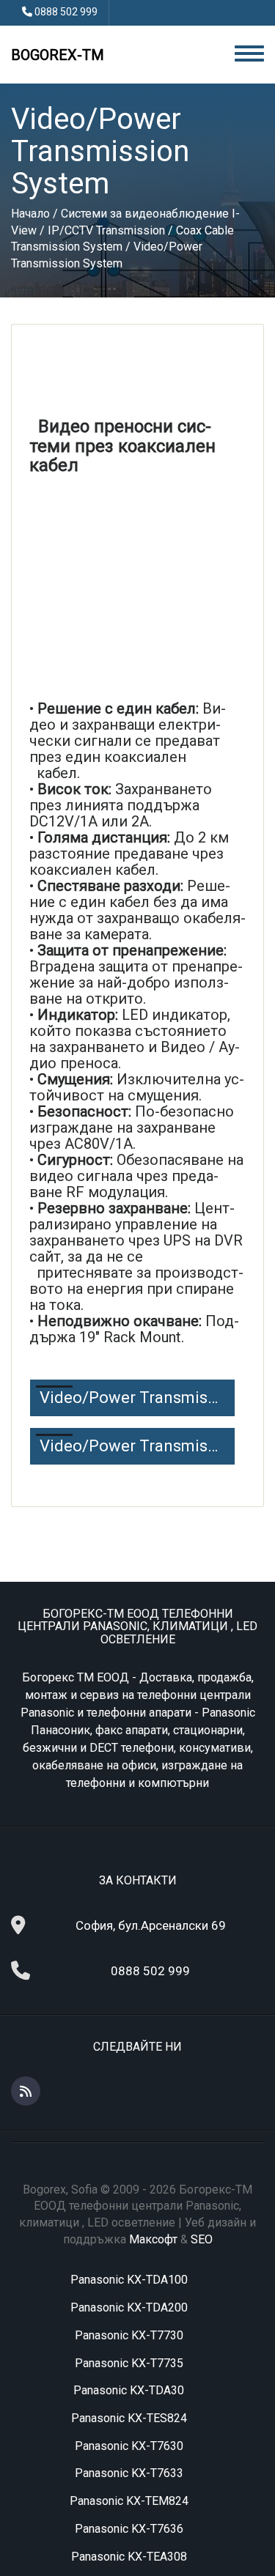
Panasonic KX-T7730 (129, 2335)
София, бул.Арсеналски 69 (151, 1925)
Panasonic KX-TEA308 (129, 2557)
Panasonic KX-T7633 (129, 2473)
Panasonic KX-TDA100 (129, 2280)
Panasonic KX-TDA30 (129, 2390)
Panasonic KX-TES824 (129, 2418)
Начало (30, 214)
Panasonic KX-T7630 (129, 2446)
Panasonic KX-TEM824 (129, 2501)
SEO (202, 2239)
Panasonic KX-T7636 (129, 2529)
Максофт (153, 2239)
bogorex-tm (58, 55)
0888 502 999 (66, 12)
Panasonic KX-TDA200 (129, 2307)
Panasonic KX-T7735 (129, 2363)
